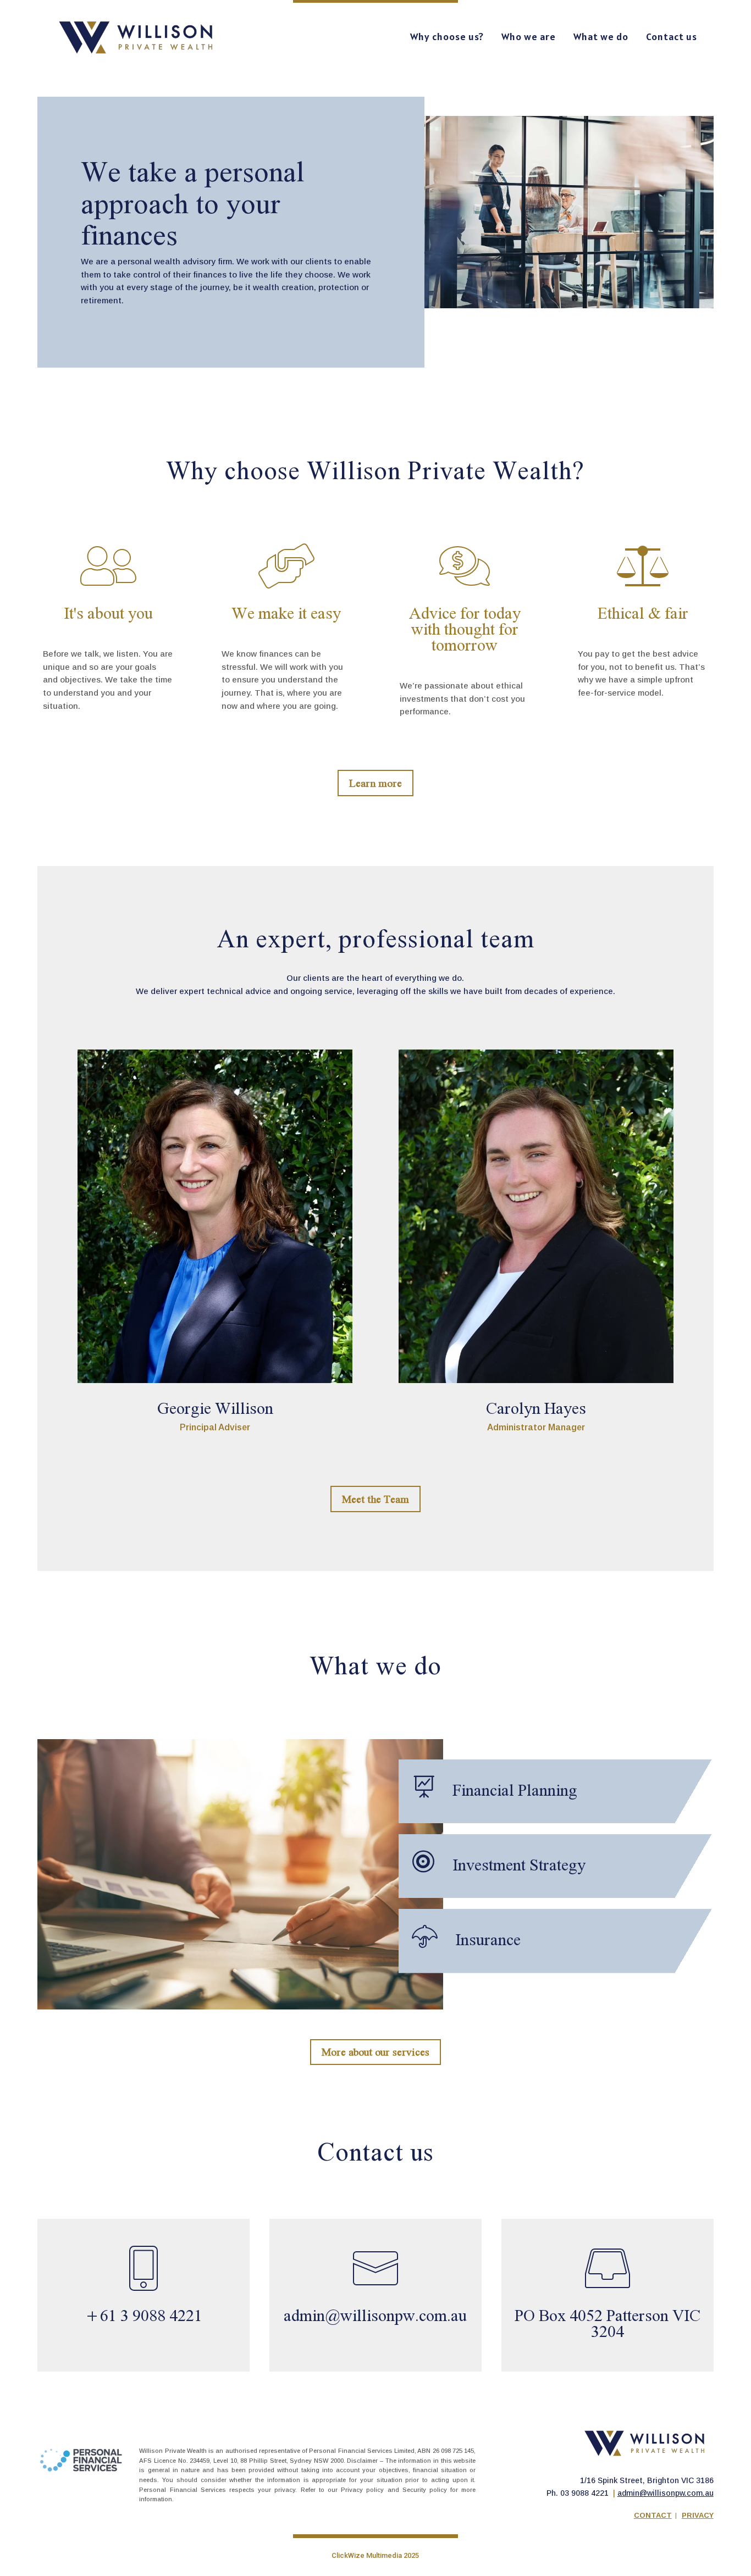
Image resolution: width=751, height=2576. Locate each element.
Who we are (529, 37)
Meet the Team (375, 1499)
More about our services (375, 2052)
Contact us (672, 37)
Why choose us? (447, 37)
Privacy (698, 2515)
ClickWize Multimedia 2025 (375, 2555)
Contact (653, 2515)
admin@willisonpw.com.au (666, 2493)
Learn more (375, 783)
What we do (601, 37)
